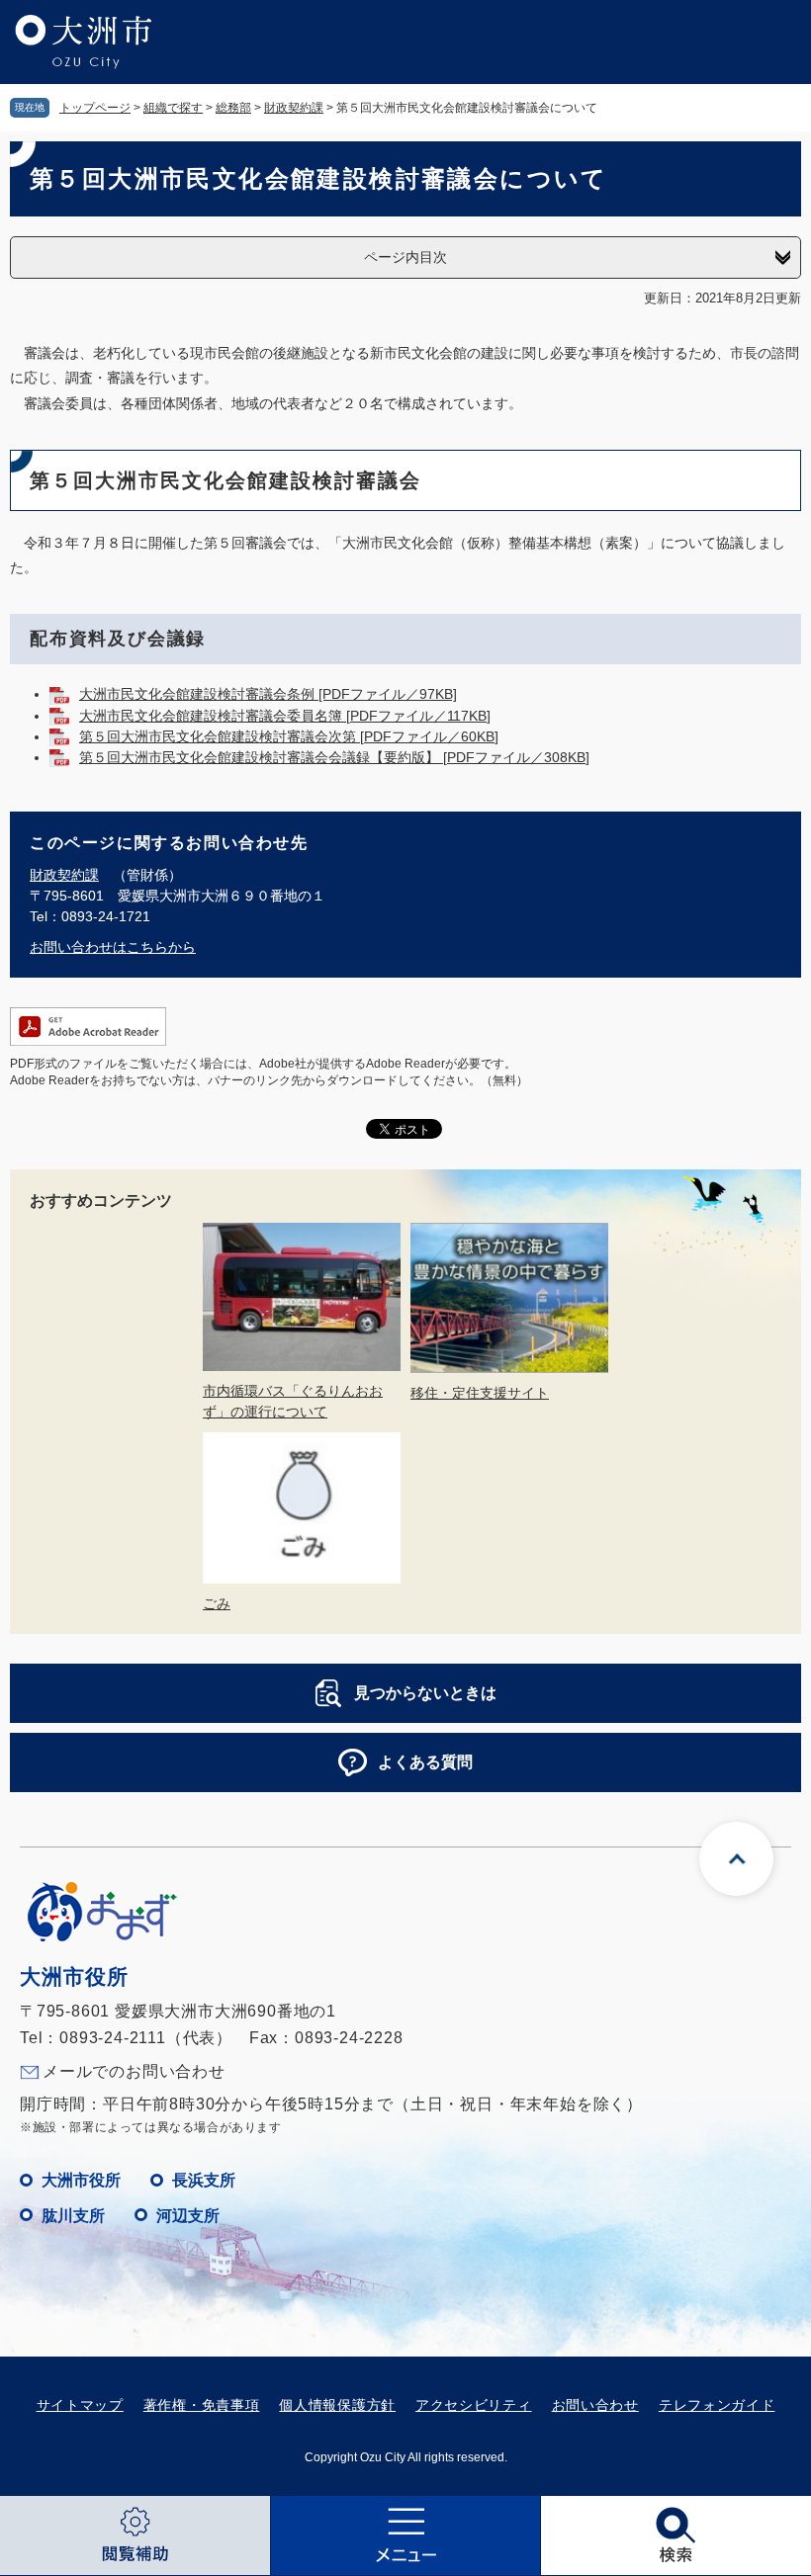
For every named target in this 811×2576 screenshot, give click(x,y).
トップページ (95, 108)
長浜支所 (204, 2180)
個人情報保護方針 (337, 2405)
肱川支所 (73, 2216)
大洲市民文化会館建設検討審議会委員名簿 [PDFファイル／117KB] (285, 716)
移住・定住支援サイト (480, 1393)
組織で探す (173, 108)
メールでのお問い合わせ (134, 2071)
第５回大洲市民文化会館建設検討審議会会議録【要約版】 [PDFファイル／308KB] (334, 757)
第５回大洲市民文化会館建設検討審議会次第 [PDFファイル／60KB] (289, 736)
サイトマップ (80, 2405)
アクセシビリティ (474, 2405)
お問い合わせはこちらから (113, 947)
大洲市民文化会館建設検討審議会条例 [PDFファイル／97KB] (268, 694)
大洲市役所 (81, 2180)
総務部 (233, 108)
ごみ (217, 1603)
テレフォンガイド (717, 2405)
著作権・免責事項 (202, 2405)
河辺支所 (188, 2216)
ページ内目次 (405, 257)
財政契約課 (294, 108)
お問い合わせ (595, 2405)
